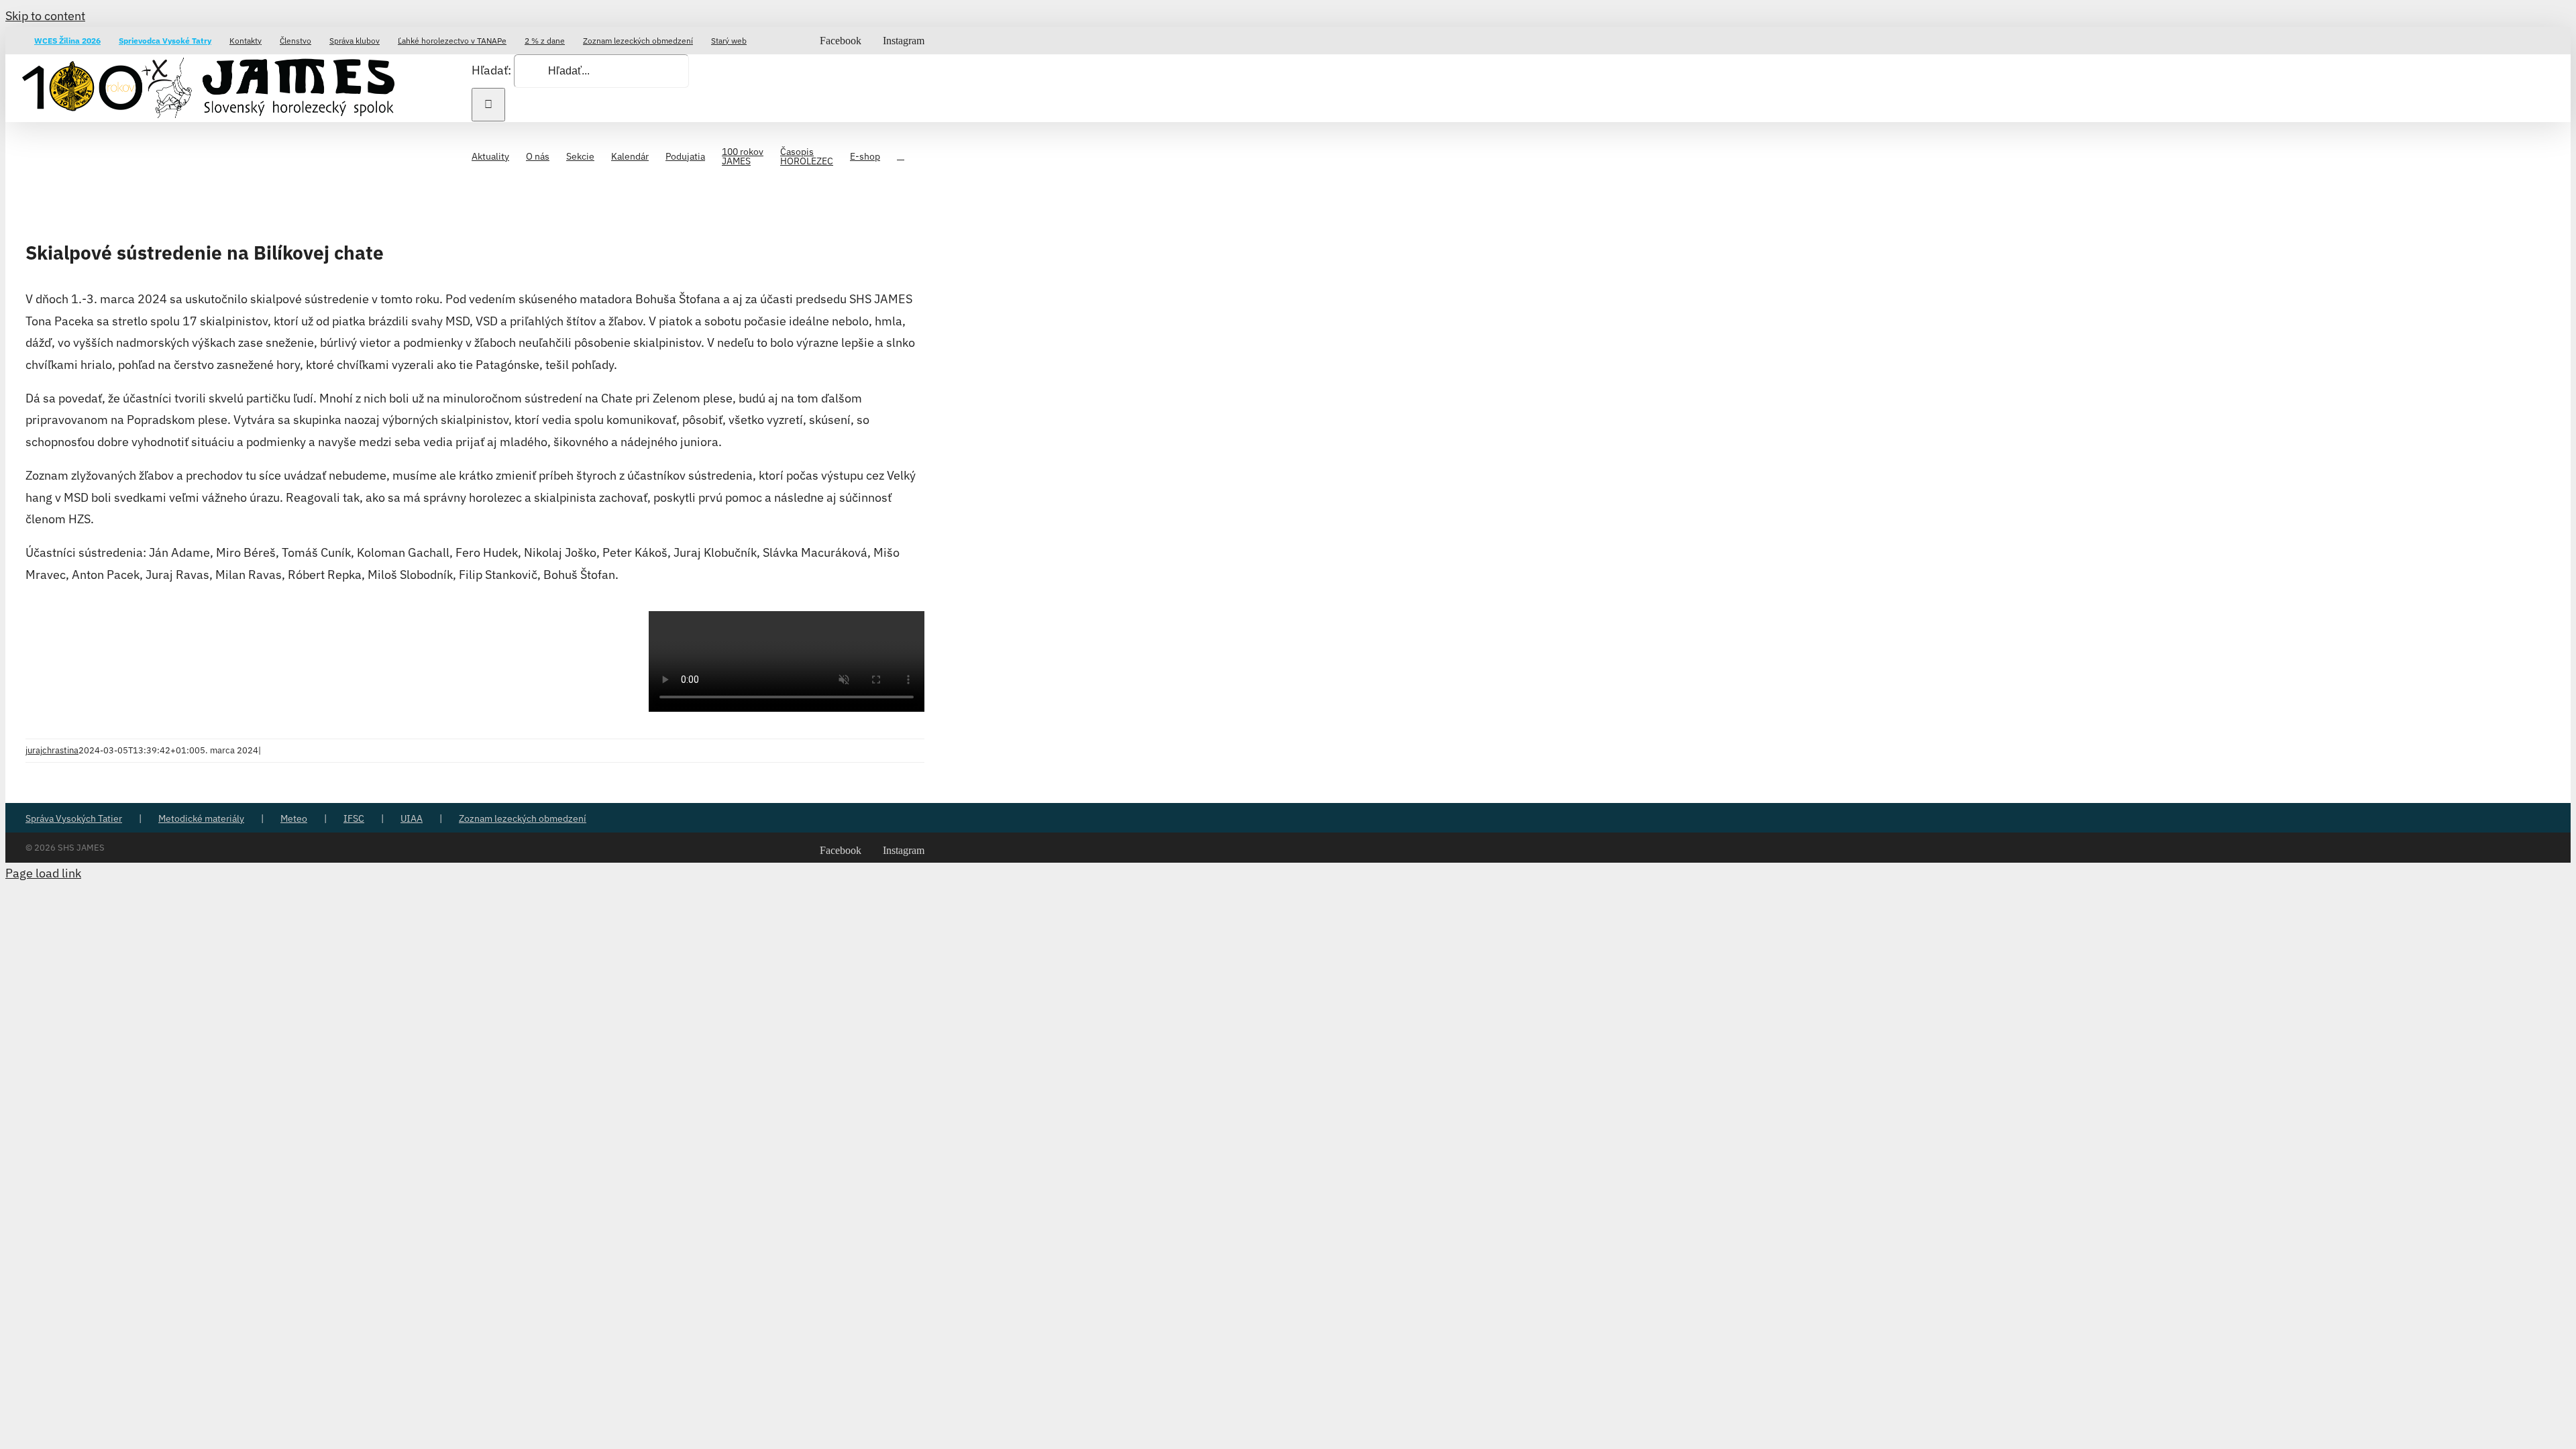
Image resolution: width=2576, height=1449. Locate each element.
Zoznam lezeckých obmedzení (523, 818)
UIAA (412, 818)
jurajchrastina (52, 750)
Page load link (43, 873)
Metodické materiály (201, 818)
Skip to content (45, 16)
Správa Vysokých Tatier (74, 818)
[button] (901, 155)
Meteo (294, 818)
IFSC (354, 818)
